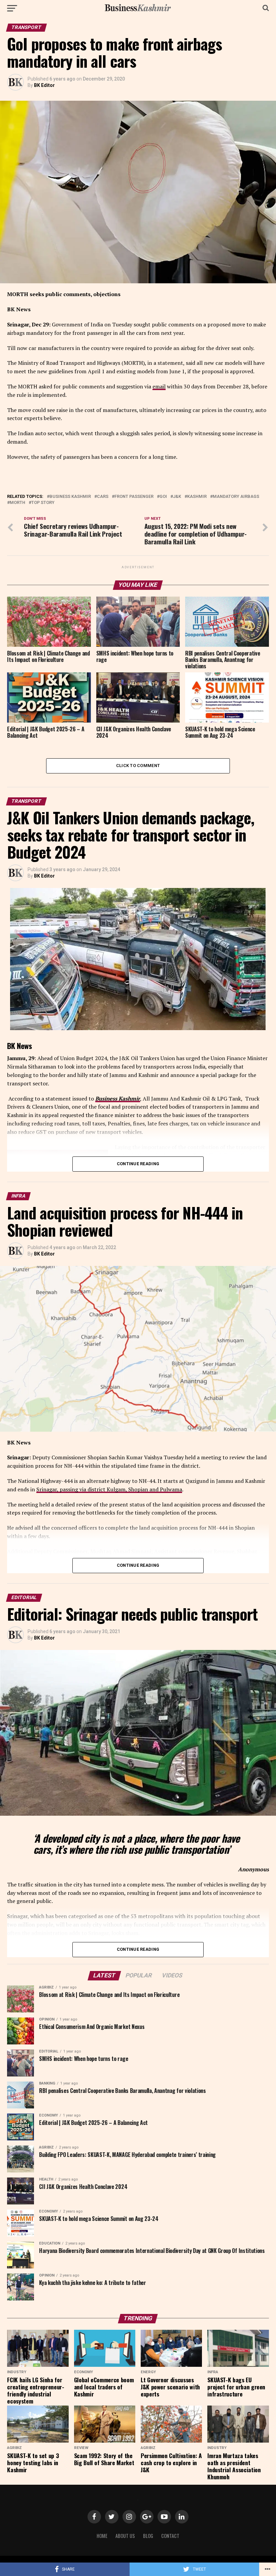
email (159, 386)
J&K (177, 497)
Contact (170, 2536)
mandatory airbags (236, 497)
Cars (103, 497)
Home (102, 2536)
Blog (148, 2536)
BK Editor (44, 85)
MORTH (18, 503)
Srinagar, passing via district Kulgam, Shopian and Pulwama (109, 1489)
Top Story (43, 503)
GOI (163, 497)
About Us (125, 2536)
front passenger (134, 497)
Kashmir (197, 497)
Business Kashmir (70, 497)
